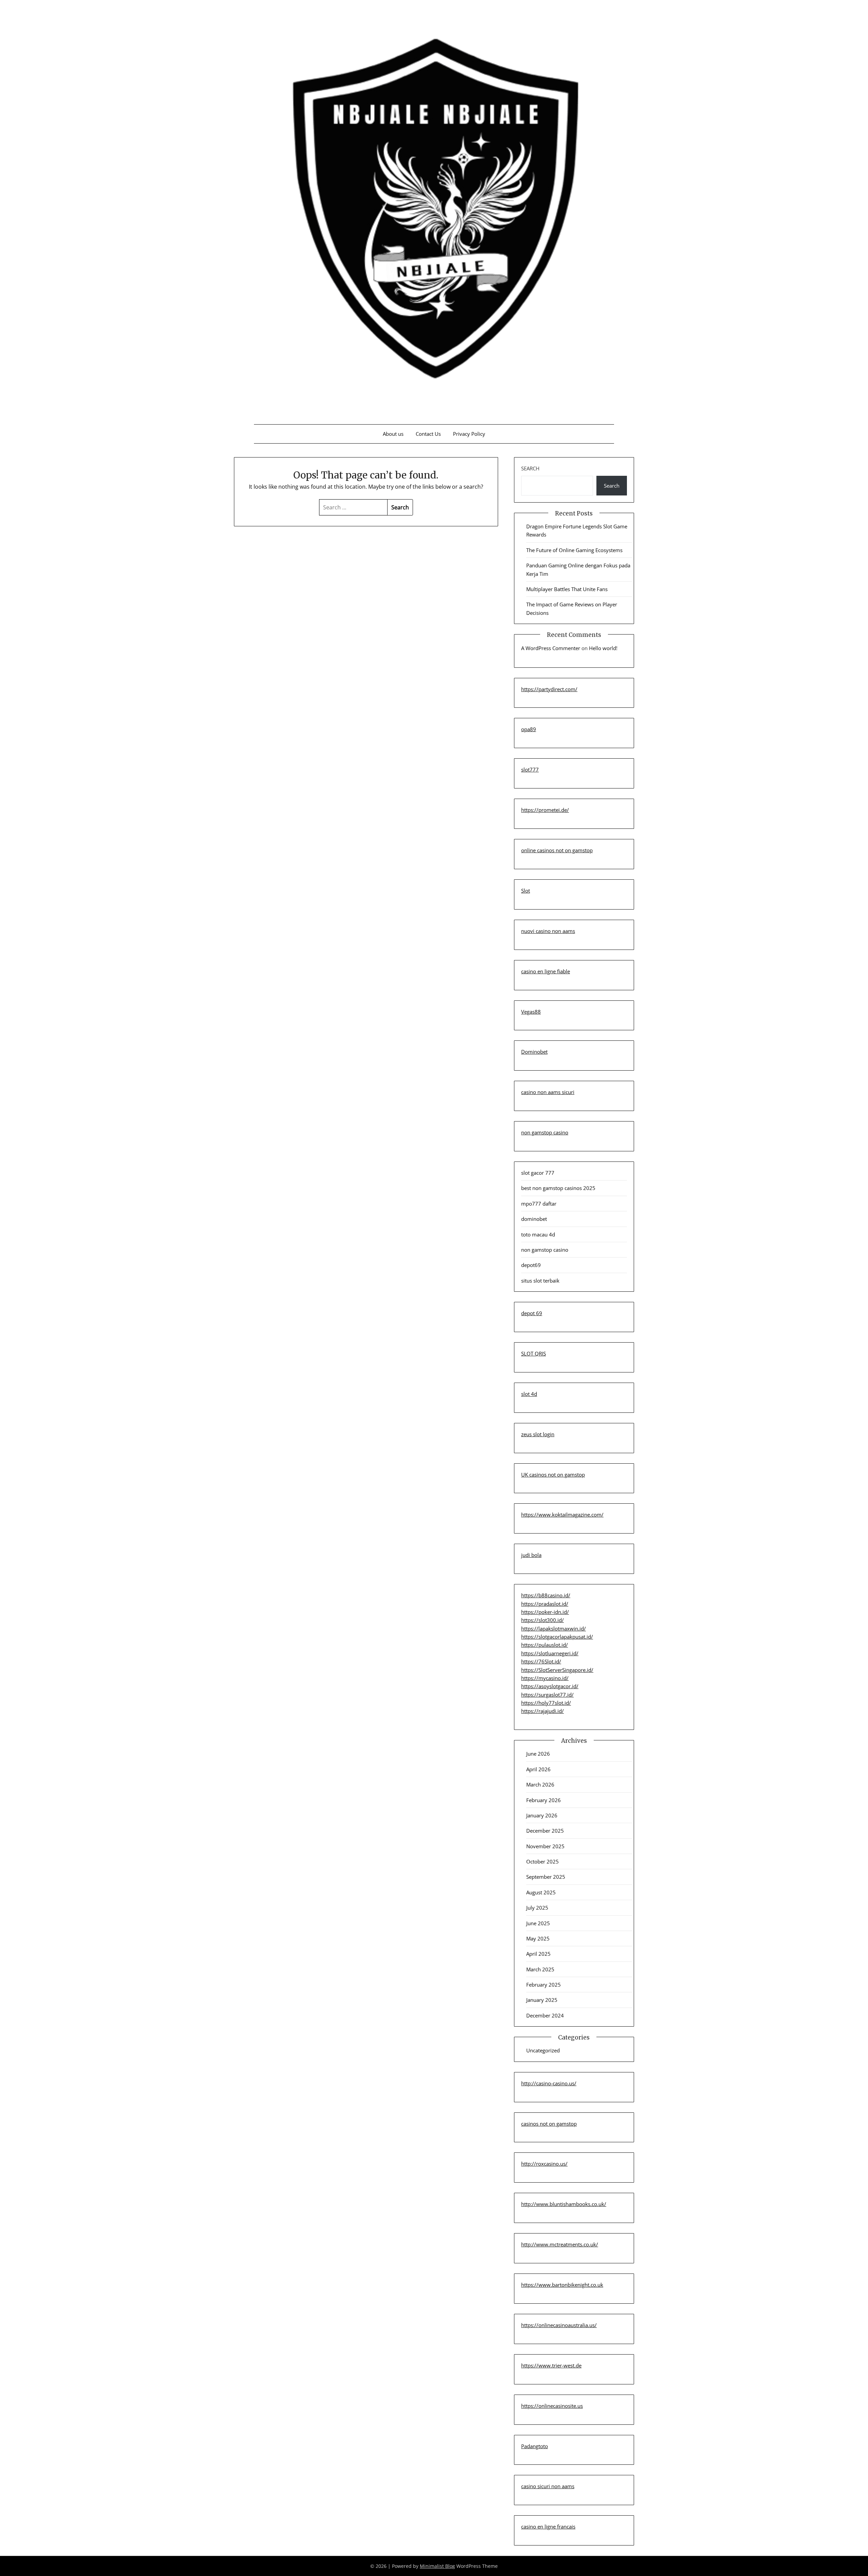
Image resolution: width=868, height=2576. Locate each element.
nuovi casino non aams (548, 931)
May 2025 (538, 1938)
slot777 (530, 769)
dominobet (534, 1219)
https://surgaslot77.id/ (547, 1695)
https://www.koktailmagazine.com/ (562, 1515)
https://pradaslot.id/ (545, 1604)
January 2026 (542, 1815)
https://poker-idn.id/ (545, 1612)
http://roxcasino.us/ (544, 2164)
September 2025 (546, 1877)
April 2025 (538, 1954)
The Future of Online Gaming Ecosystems (574, 550)
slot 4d (529, 1394)
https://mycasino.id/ (545, 1678)
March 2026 (540, 1784)
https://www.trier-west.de (551, 2365)
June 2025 (538, 1923)
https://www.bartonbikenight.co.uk (562, 2285)
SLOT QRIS (534, 1353)
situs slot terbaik (540, 1281)
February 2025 (544, 1985)
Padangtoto (535, 2446)
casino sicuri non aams (548, 2486)
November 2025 (545, 1846)
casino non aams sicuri (548, 1092)
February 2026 (544, 1800)
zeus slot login (538, 1434)
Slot (526, 891)
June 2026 (538, 1754)
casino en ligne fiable (546, 971)
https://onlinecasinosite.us (552, 2406)
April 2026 (538, 1769)
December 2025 (545, 1831)
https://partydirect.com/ (549, 689)
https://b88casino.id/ (546, 1595)
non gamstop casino (545, 1132)
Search (530, 468)
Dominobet (534, 1052)
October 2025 (542, 1861)
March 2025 (540, 1969)
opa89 (529, 729)
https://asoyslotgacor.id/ (550, 1686)
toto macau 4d (538, 1234)
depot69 (531, 1265)
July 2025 (537, 1908)
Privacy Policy (469, 434)
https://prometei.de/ (545, 810)
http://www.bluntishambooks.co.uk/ (564, 2204)
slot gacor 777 (538, 1173)
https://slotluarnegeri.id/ (550, 1653)
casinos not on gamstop (549, 2124)
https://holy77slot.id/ (546, 1703)
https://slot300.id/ (542, 1620)
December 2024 (545, 2015)
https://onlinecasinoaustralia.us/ (559, 2325)
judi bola (531, 1555)
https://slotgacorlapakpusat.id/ (557, 1637)
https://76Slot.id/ (541, 1661)
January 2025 (542, 2000)
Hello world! (603, 648)
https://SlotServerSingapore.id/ (557, 1670)
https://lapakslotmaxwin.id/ (554, 1628)
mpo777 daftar (539, 1204)
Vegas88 (531, 1012)
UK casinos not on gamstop (553, 1475)
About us (393, 434)
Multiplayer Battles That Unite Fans (567, 589)
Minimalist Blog (437, 2566)
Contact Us (428, 434)
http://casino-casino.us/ (549, 2083)
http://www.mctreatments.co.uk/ (560, 2244)
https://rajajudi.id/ (542, 1711)
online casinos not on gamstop (557, 850)
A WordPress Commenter (551, 648)
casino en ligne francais (548, 2526)
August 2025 (541, 1892)
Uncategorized (543, 2050)
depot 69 (532, 1313)
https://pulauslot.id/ (545, 1645)
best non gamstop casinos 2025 (558, 1188)
